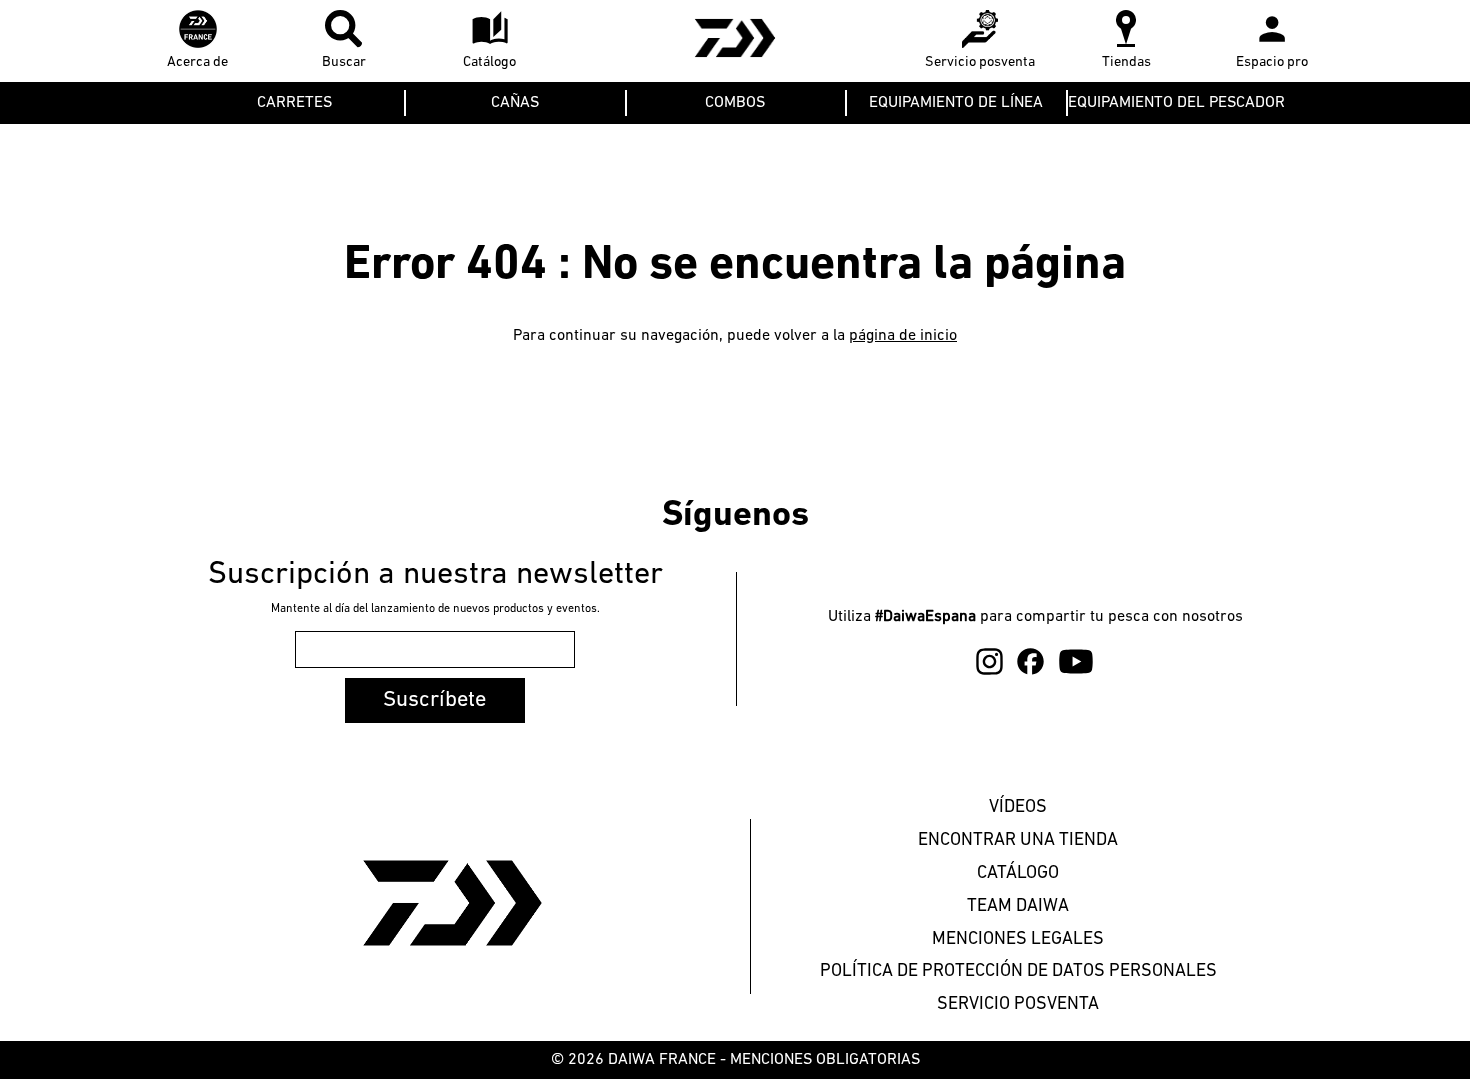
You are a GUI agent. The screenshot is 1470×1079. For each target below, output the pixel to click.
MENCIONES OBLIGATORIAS (825, 1060)
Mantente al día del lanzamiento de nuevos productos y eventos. (435, 609)
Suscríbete (434, 700)
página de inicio (903, 336)
